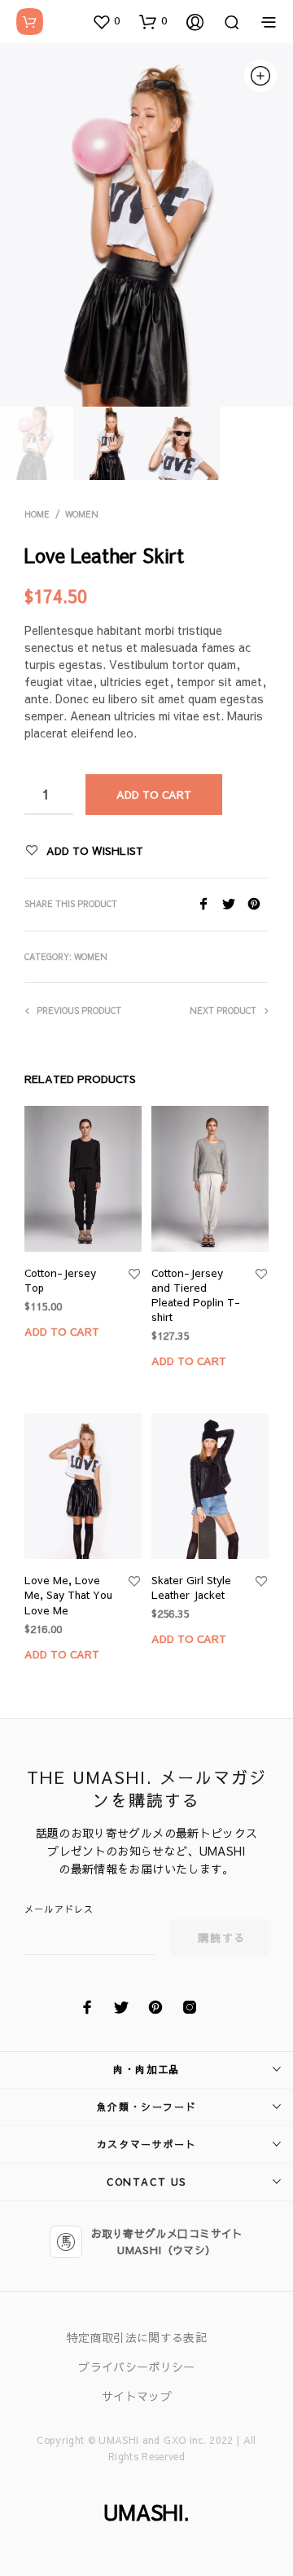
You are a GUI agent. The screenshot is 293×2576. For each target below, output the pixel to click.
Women (82, 514)
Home (37, 514)
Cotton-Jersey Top (60, 1280)
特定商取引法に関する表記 (137, 2337)
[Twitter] (235, 905)
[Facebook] (210, 905)
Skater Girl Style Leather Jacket (191, 1587)
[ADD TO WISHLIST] (134, 1275)
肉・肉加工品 (146, 2069)
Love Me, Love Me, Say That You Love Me (68, 1595)
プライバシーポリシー (137, 2367)
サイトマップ (137, 2396)
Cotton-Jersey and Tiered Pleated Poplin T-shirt (196, 1295)
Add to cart (62, 1332)
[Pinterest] (258, 905)
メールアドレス (59, 1909)
